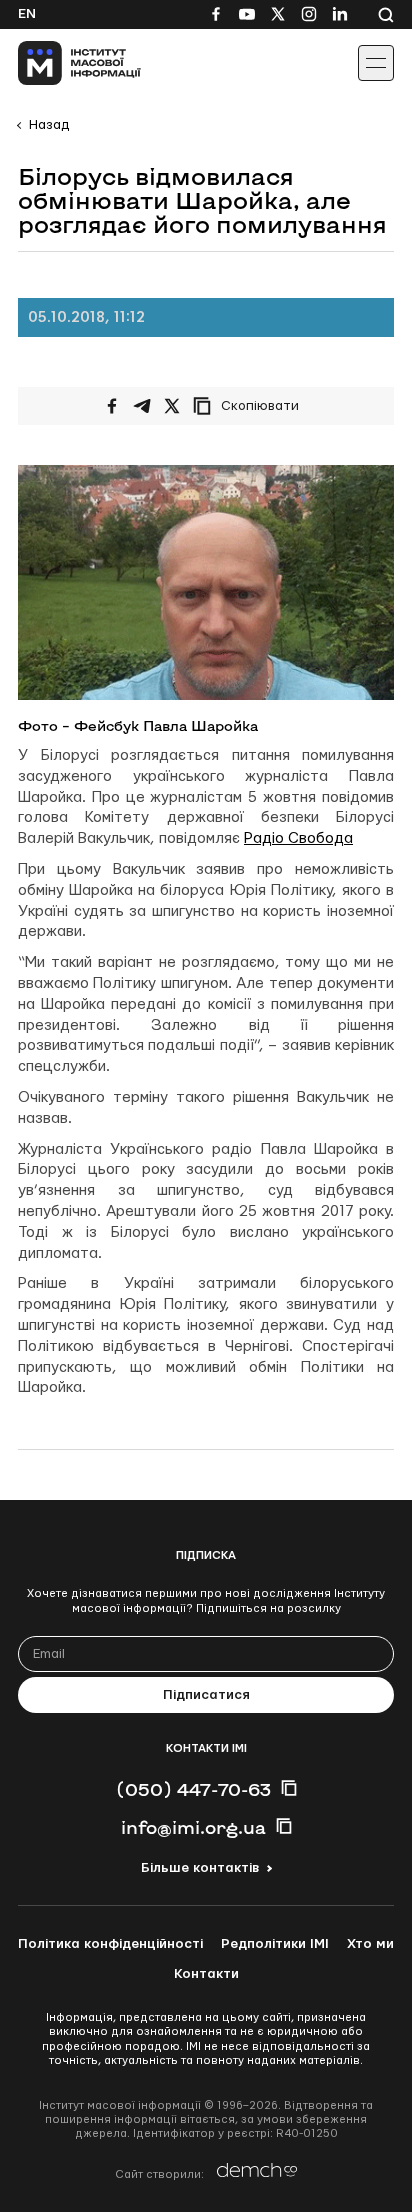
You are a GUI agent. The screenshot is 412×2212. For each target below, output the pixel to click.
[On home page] (60, 63)
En (27, 14)
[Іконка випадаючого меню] (376, 63)
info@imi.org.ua (193, 1827)
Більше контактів (200, 1868)
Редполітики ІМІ (275, 1944)
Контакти (206, 1974)
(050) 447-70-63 (193, 1789)
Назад (49, 125)
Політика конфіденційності (110, 1944)
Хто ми (370, 1944)
